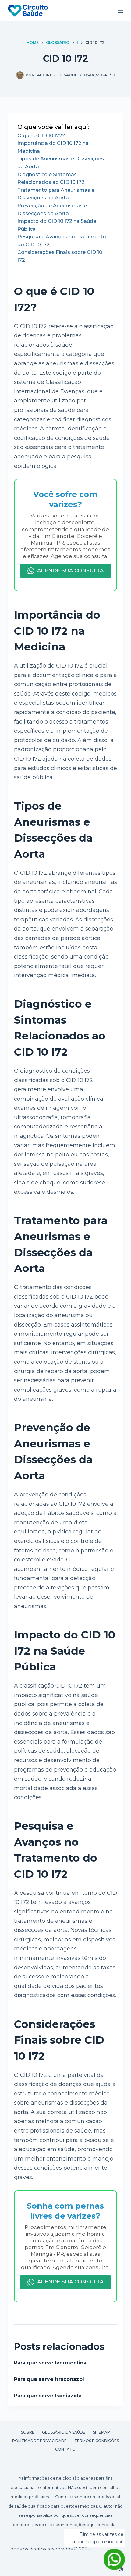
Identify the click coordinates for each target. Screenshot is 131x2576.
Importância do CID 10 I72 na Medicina (53, 147)
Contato (65, 2449)
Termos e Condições (97, 2441)
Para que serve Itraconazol (49, 2379)
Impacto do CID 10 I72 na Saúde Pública (57, 225)
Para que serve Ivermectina (50, 2363)
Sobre (28, 2432)
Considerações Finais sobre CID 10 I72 (60, 256)
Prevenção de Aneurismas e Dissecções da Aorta (52, 210)
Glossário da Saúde (64, 2432)
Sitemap (101, 2432)
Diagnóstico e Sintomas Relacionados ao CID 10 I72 (51, 179)
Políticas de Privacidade (39, 2441)
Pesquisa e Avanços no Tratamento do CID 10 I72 (62, 241)
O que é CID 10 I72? (41, 136)
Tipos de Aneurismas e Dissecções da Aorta (61, 163)
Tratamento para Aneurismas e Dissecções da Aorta (56, 194)
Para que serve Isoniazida (48, 2396)
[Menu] (120, 11)
